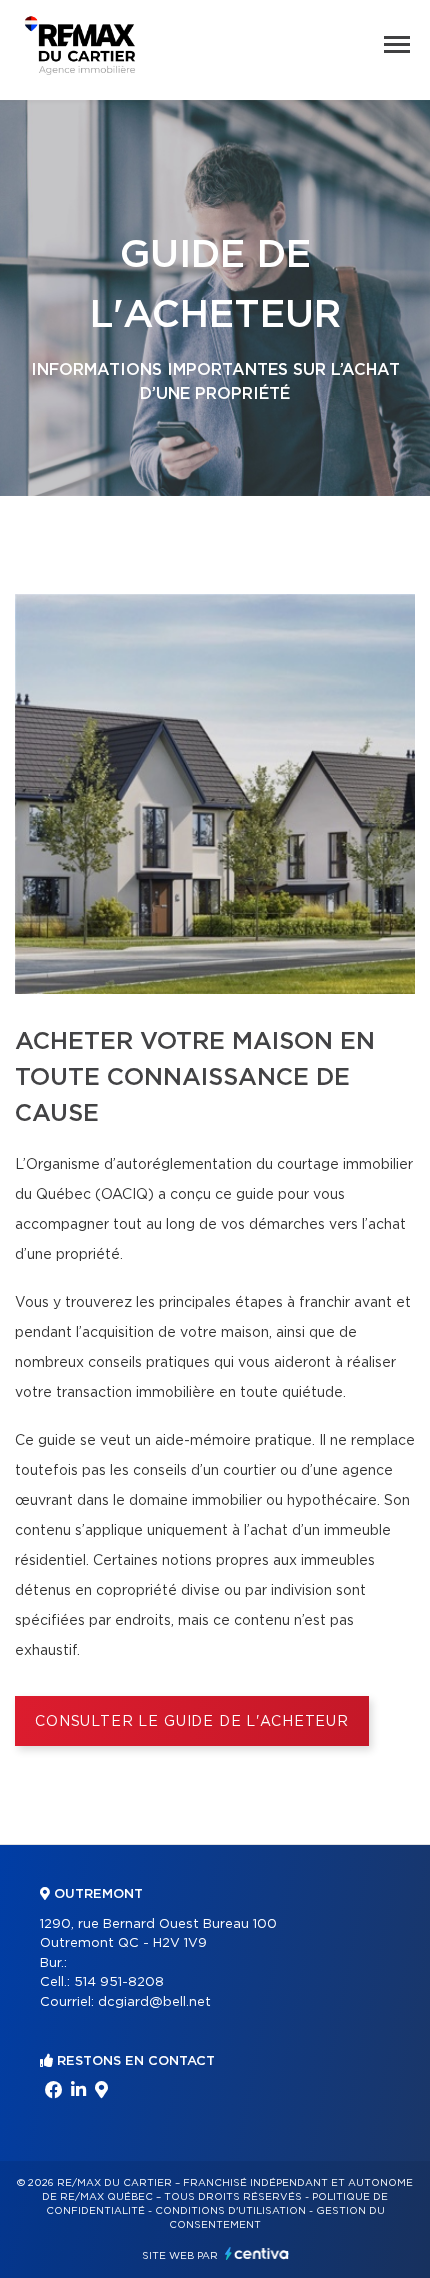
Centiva (257, 2253)
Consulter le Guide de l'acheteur (192, 1722)
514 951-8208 (119, 1982)
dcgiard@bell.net (154, 2002)
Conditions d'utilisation (230, 2211)
